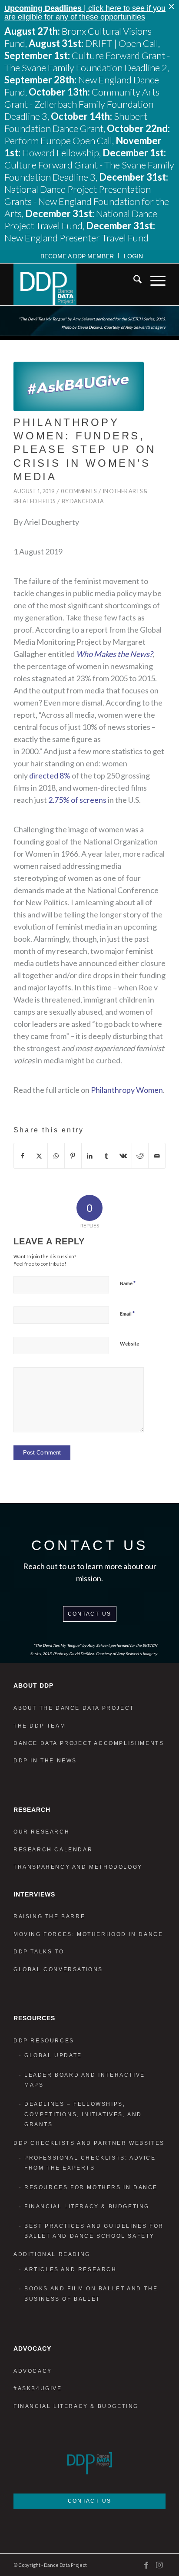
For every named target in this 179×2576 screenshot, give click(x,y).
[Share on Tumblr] (106, 1156)
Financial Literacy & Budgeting (87, 2207)
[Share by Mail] (157, 1156)
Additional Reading (52, 2254)
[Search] (133, 281)
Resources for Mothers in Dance (91, 2187)
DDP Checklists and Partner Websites (89, 2143)
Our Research (41, 1832)
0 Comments (79, 491)
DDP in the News (45, 1761)
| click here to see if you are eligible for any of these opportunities (85, 13)
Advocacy (33, 2371)
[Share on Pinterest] (73, 1156)
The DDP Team (40, 1726)
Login (133, 256)
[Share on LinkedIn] (90, 1156)
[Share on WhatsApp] (56, 1156)
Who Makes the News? (114, 654)
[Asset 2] (79, 386)
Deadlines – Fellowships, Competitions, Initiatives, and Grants (83, 2114)
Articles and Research (71, 2269)
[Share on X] (40, 1156)
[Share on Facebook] (22, 1156)
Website (129, 1344)
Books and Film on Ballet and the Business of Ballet (91, 2294)
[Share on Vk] (123, 1156)
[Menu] (154, 281)
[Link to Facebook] (146, 2565)
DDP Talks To (39, 1952)
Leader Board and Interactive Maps (85, 2080)
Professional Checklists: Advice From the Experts (90, 2163)
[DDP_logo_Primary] (74, 284)
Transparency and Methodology (78, 1867)
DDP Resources (44, 2041)
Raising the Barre (49, 1916)
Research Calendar (53, 1850)
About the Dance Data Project (74, 1708)
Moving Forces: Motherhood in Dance (88, 1934)
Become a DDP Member (77, 256)
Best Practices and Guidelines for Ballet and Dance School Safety (94, 2231)
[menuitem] (77, 256)
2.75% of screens (77, 800)
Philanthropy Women (127, 1090)
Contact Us (90, 1614)
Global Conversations (58, 1969)
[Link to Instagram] (159, 2565)
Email (127, 1313)
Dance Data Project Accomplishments (89, 1743)
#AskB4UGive (38, 2388)
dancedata (87, 501)
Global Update (53, 2055)
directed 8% (50, 775)
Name (128, 1283)
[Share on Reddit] (140, 1156)
